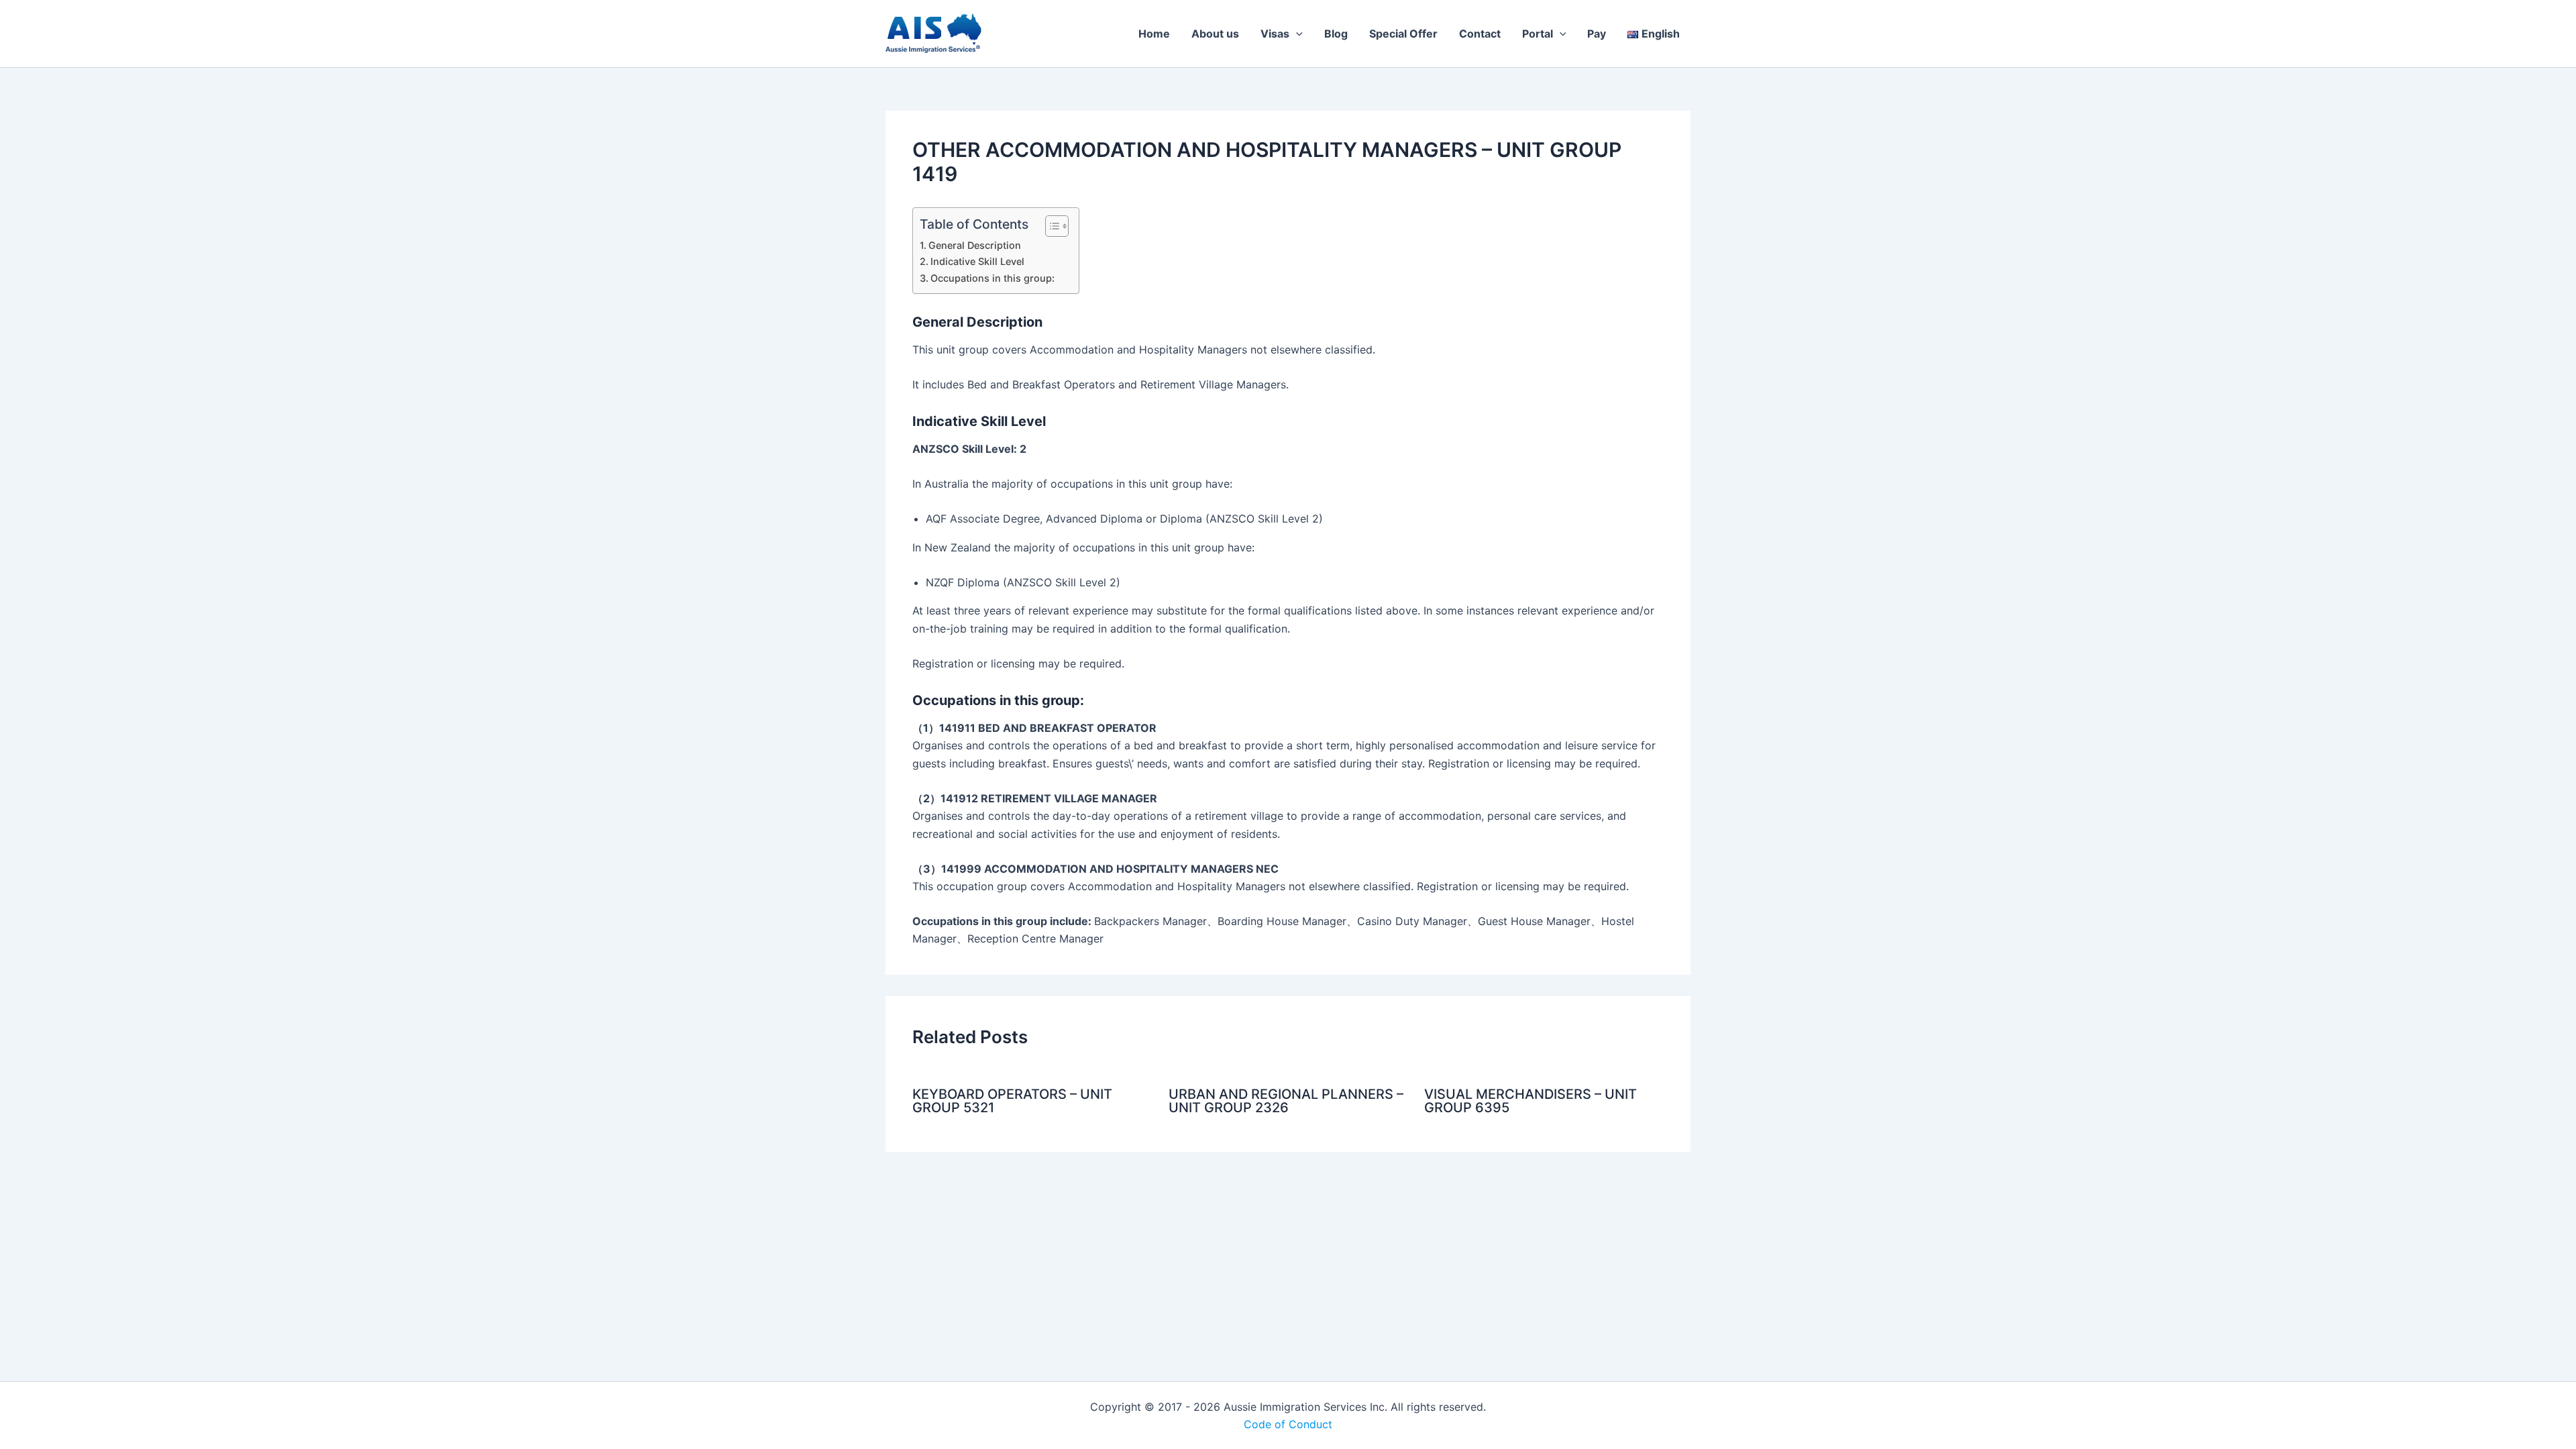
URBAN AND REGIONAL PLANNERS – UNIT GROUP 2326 (1286, 1101)
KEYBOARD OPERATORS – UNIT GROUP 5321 (1012, 1101)
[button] (1296, 34)
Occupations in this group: (992, 278)
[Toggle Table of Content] (1050, 226)
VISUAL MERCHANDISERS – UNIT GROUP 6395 (1531, 1101)
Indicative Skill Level (977, 261)
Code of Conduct (1288, 1424)
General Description (975, 245)
